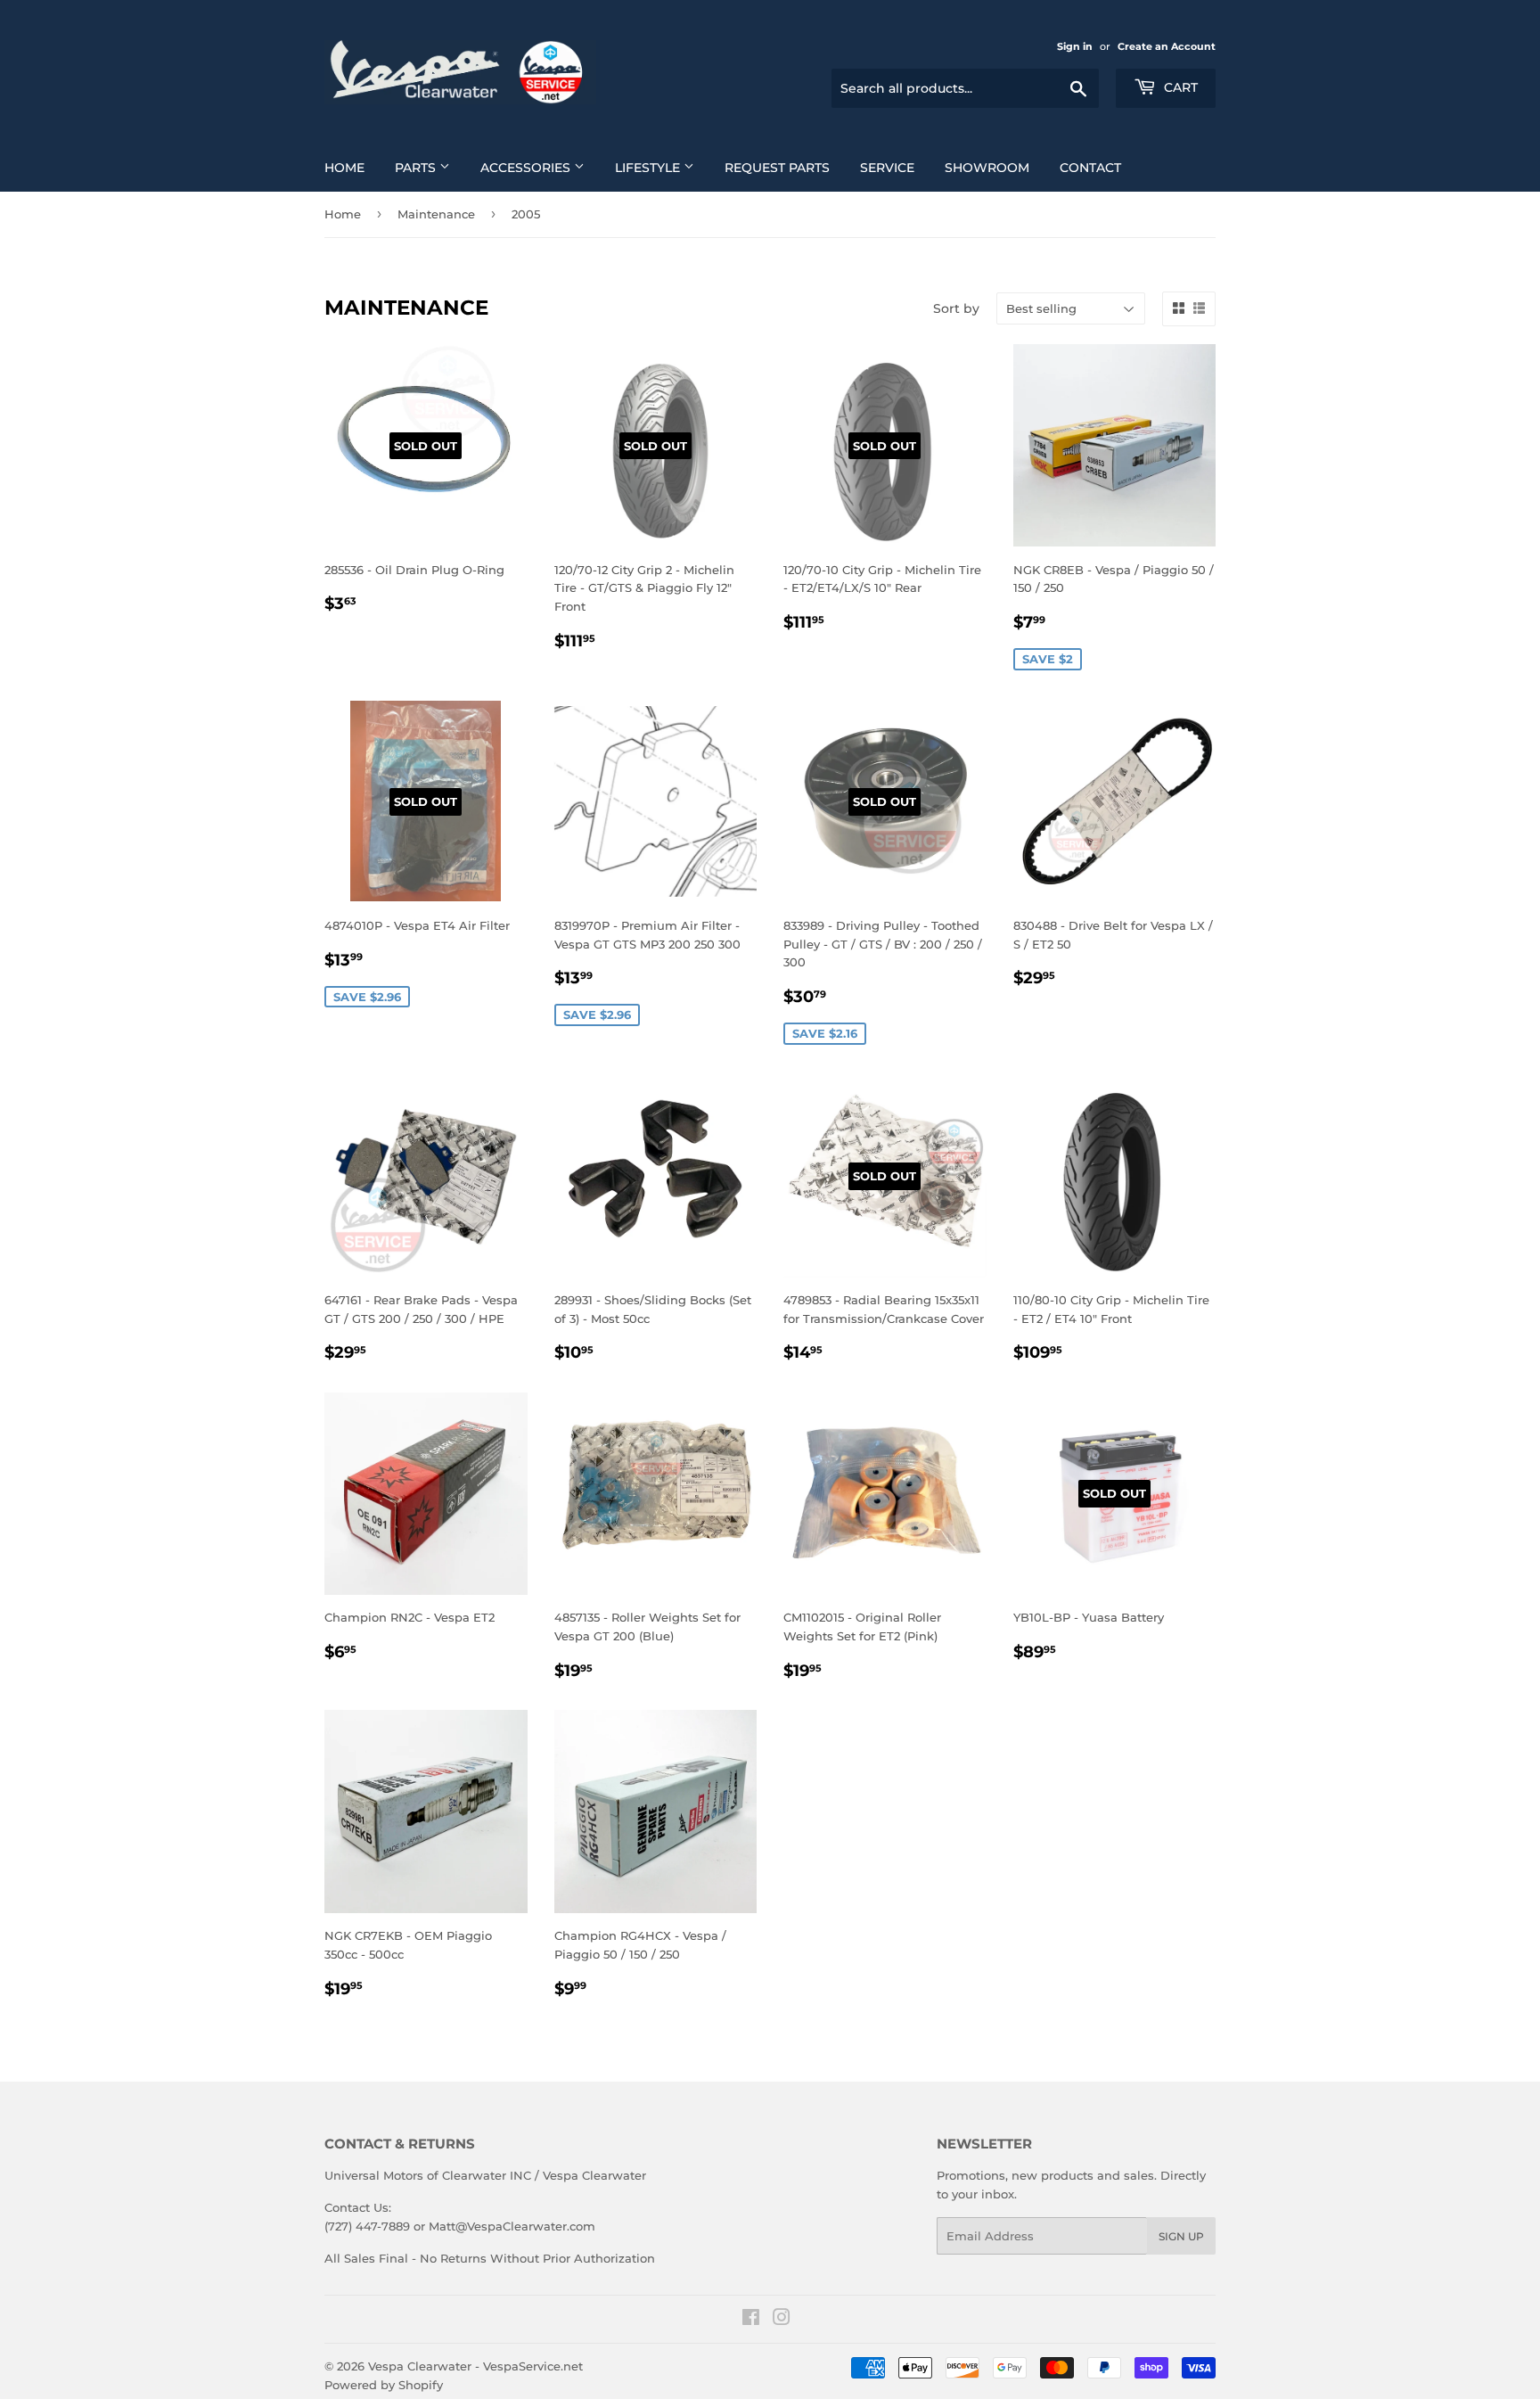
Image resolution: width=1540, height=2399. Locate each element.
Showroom (987, 168)
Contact (1090, 168)
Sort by (956, 308)
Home (344, 168)
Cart (1179, 87)
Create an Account (1167, 46)
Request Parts (777, 168)
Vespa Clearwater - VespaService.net (475, 2366)
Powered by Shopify (384, 2385)
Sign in (1075, 46)
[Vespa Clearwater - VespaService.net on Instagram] (782, 2320)
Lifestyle (649, 168)
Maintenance (436, 214)
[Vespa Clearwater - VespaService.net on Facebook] (751, 2320)
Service (887, 168)
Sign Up (1181, 2236)
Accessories (527, 168)
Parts (417, 168)
